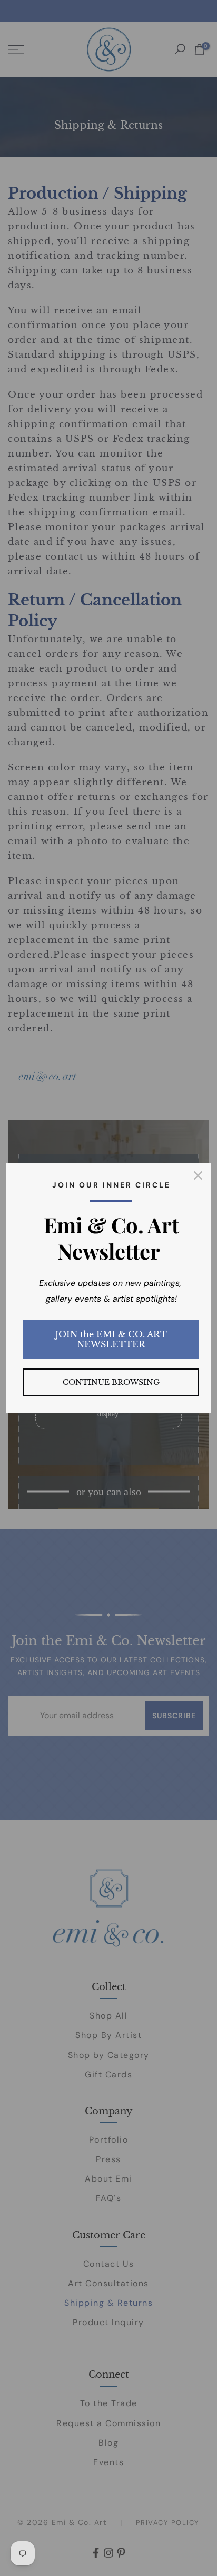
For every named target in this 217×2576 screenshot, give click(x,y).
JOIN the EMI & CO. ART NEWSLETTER (111, 1339)
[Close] (198, 1175)
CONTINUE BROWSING (111, 1382)
